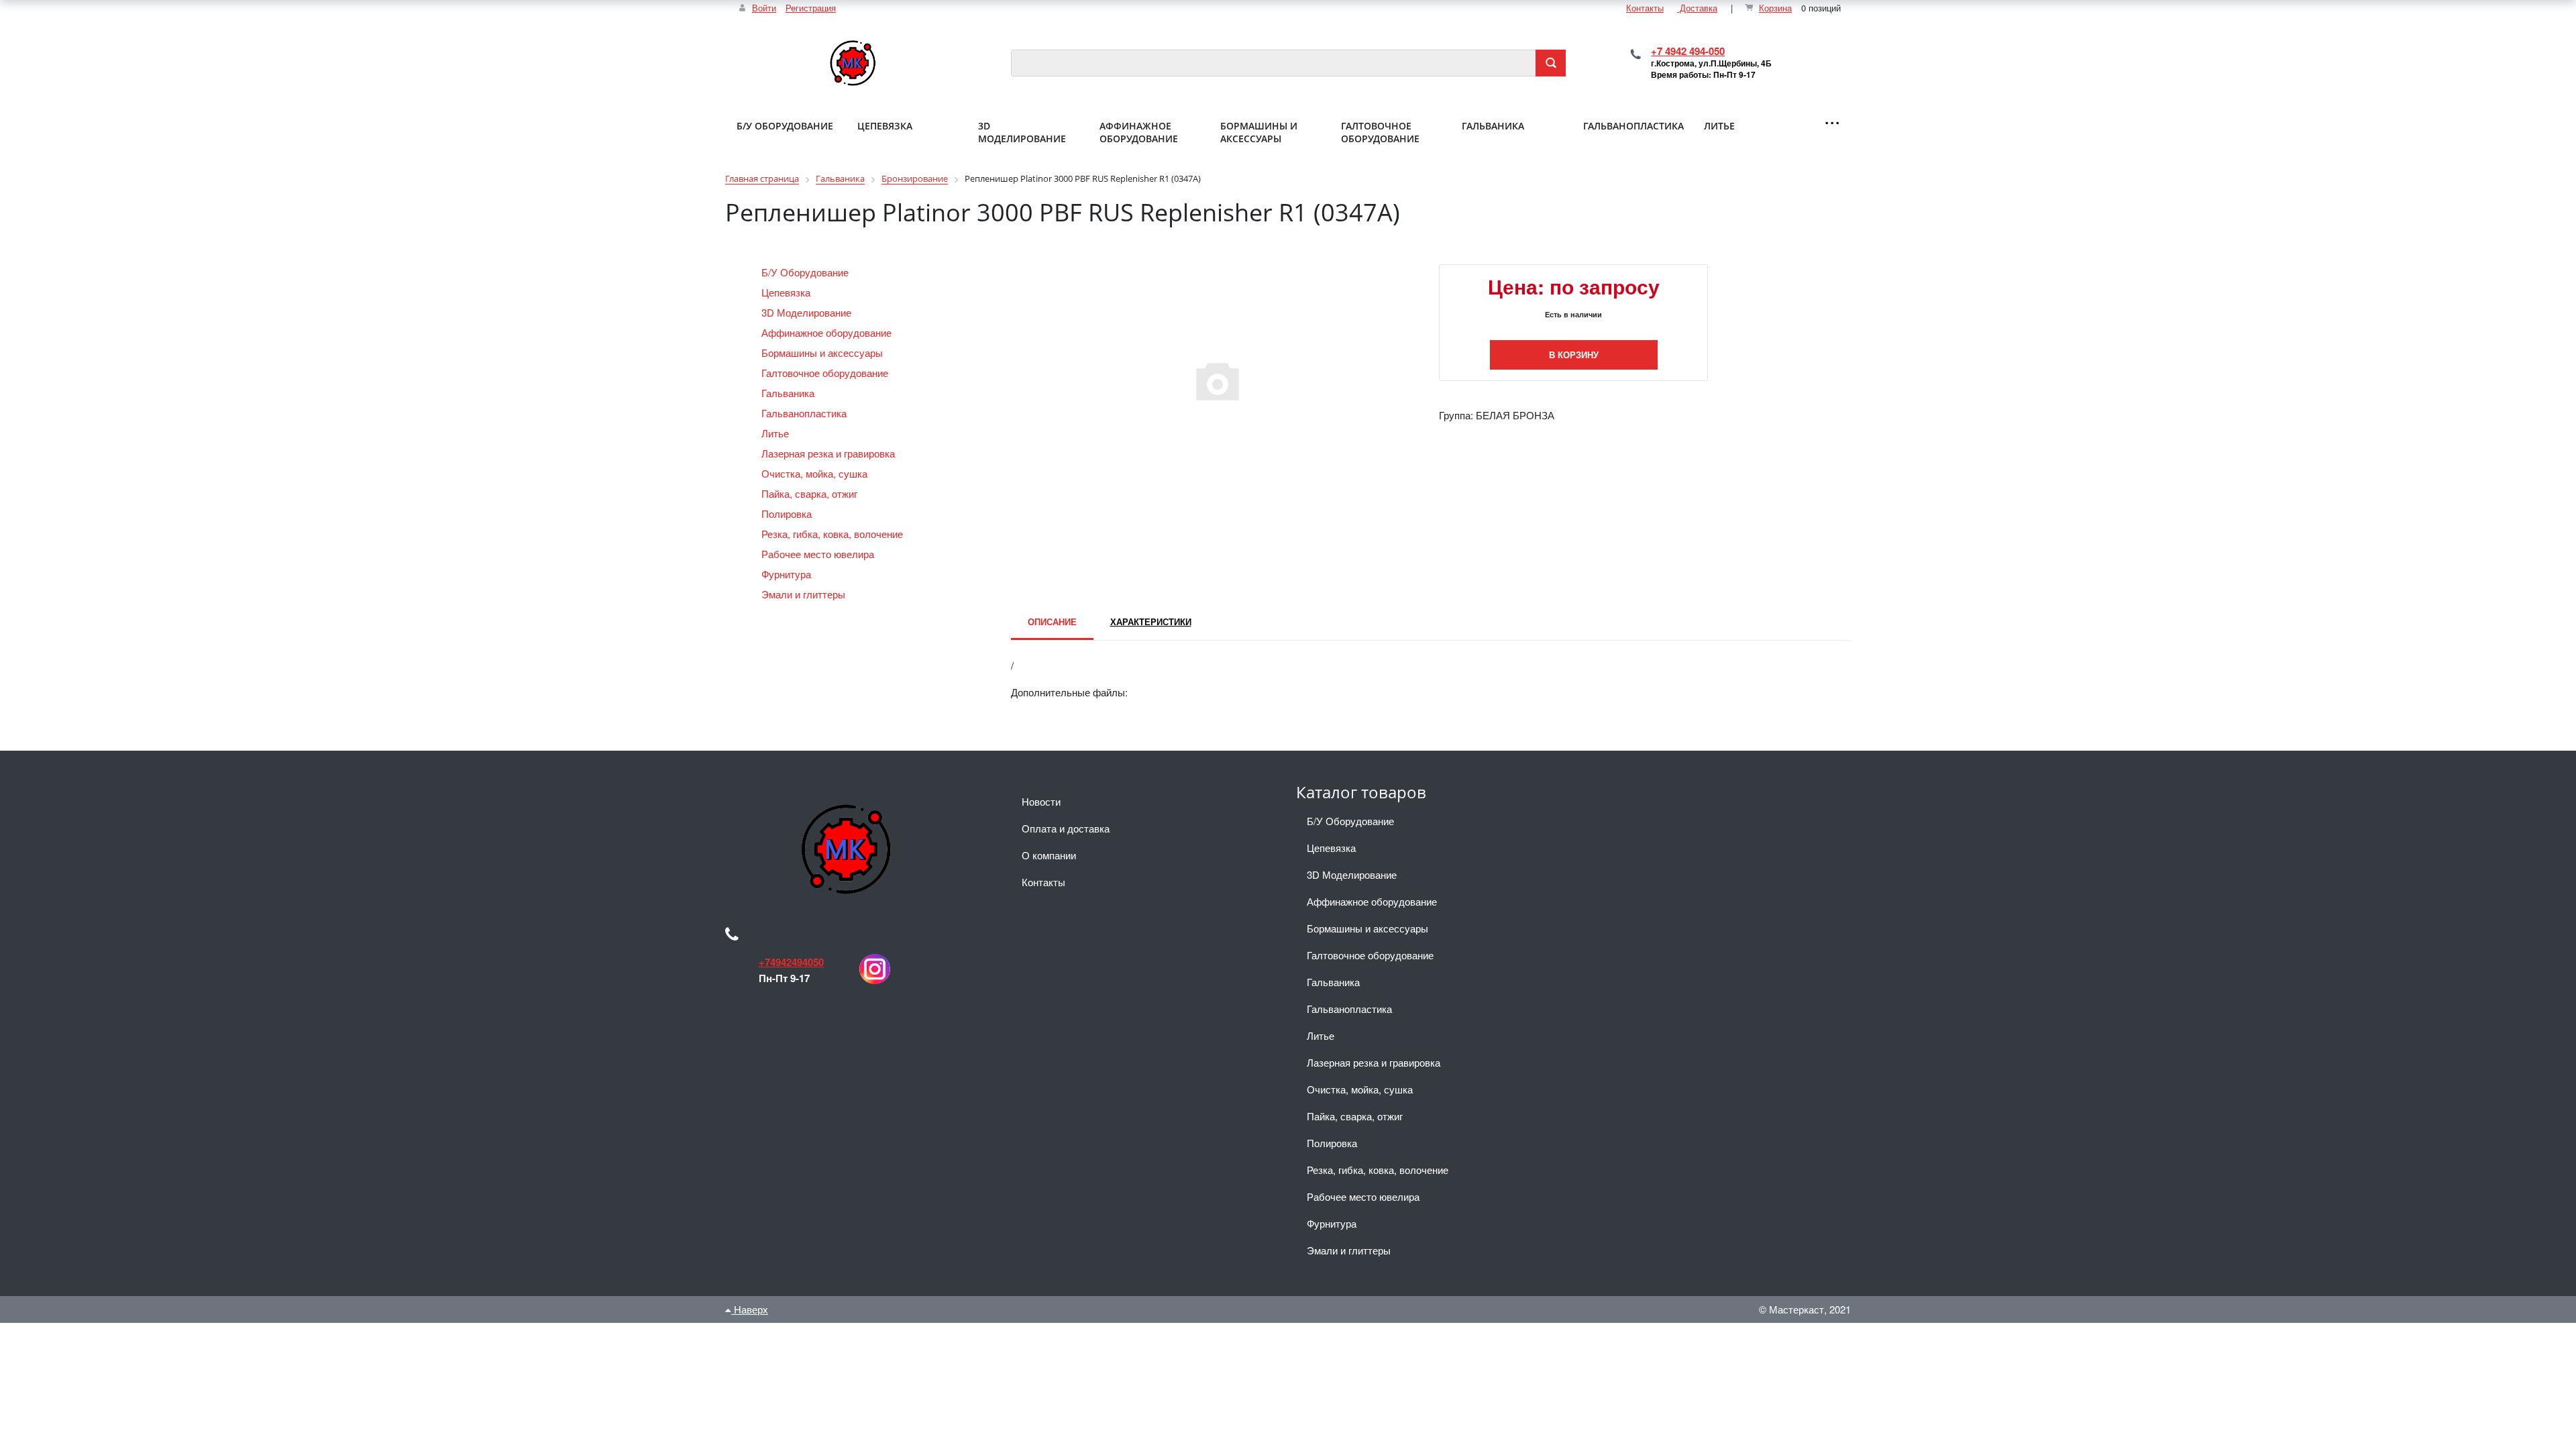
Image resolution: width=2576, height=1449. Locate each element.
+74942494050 (791, 962)
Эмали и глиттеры (805, 594)
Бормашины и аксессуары (823, 353)
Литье (776, 433)
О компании (1049, 855)
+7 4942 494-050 (1688, 51)
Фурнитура (788, 574)
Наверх (750, 1309)
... (1832, 116)
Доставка (1697, 8)
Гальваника (789, 393)
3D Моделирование (808, 312)
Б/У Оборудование (806, 272)
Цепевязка (787, 292)
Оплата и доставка (1066, 828)
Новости (1041, 801)
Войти (764, 8)
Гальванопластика (805, 413)
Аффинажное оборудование (828, 332)
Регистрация (811, 8)
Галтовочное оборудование (826, 373)
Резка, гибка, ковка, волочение (834, 534)
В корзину (1574, 355)
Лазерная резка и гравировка (829, 453)
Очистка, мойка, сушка (816, 473)
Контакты (1645, 8)
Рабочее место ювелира (819, 554)
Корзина (1775, 8)
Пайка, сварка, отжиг (811, 493)
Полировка (788, 514)
